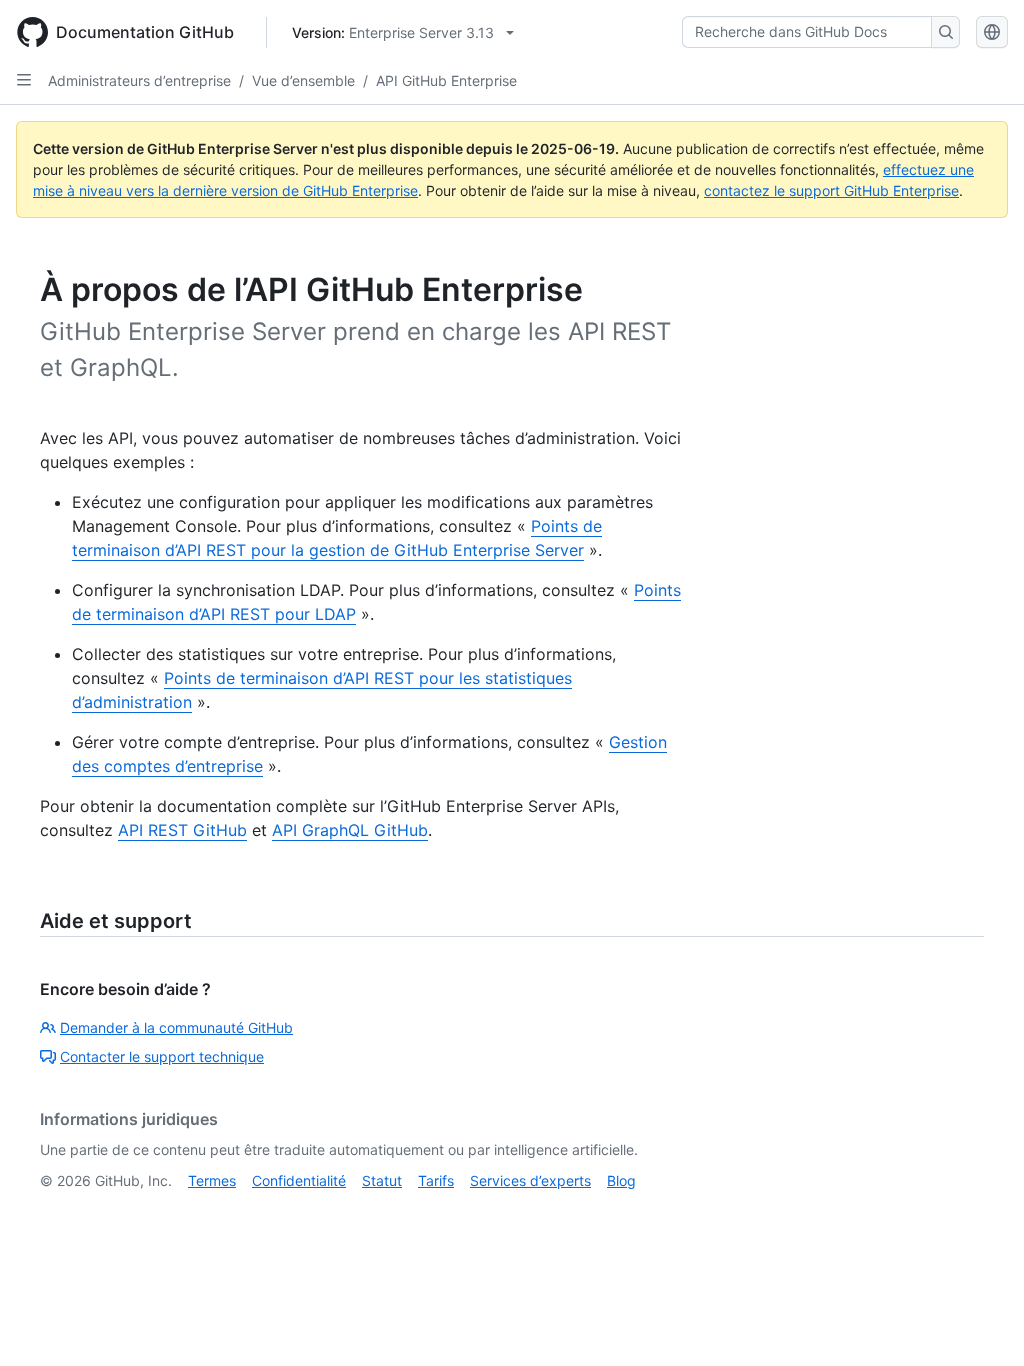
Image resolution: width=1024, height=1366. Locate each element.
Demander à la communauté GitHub (176, 1027)
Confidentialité (299, 1180)
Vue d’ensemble (303, 80)
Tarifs (436, 1180)
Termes (212, 1180)
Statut (382, 1180)
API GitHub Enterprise (446, 80)
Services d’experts (530, 1180)
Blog (621, 1180)
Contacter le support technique (162, 1056)
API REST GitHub (182, 830)
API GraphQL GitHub (350, 830)
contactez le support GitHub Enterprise (831, 190)
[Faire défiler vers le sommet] (980, 1322)
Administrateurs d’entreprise (139, 80)
